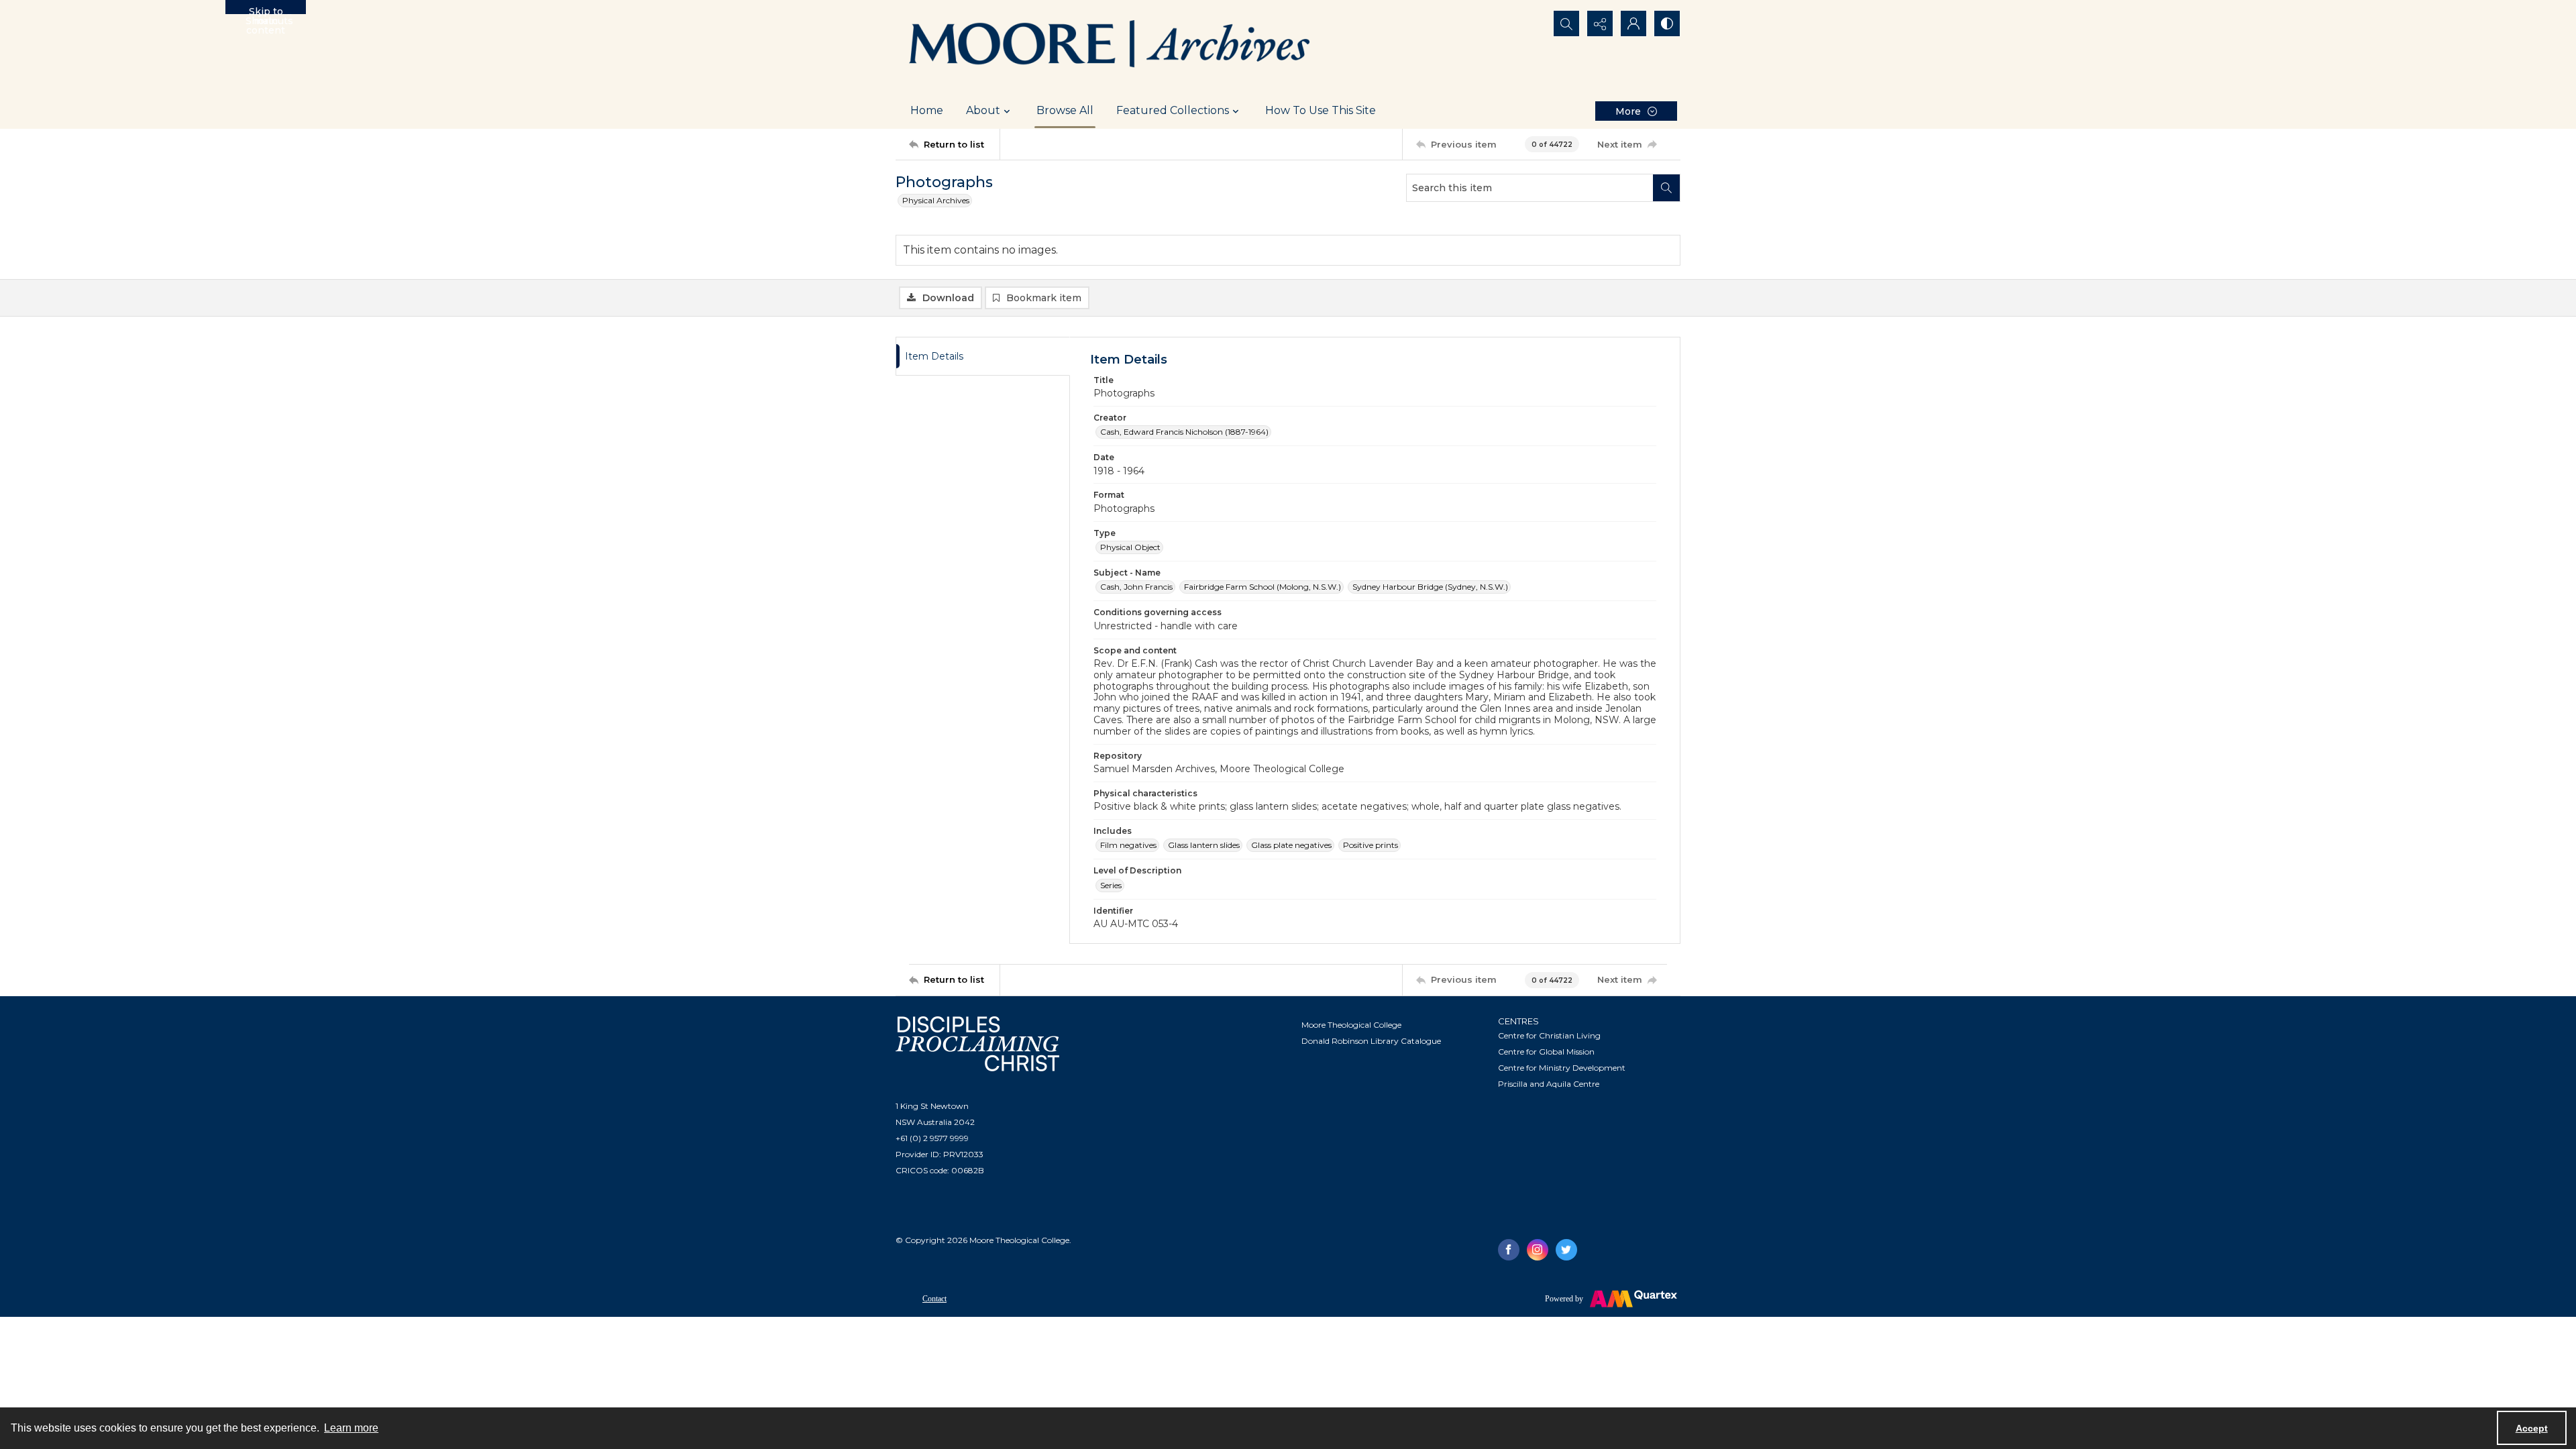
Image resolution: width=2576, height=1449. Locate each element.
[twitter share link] (1566, 1250)
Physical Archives (936, 200)
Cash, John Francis (1136, 587)
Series (1111, 885)
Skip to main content (266, 10)
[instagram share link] (1538, 1250)
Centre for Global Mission (1546, 1052)
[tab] (983, 357)
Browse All (1065, 110)
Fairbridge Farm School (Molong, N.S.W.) (1263, 587)
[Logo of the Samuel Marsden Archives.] (1110, 46)
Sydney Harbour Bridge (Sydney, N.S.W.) (1430, 587)
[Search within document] (1666, 188)
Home (927, 110)
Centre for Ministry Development (1562, 1068)
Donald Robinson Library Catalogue (1371, 1041)
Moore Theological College (1351, 1025)
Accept (2532, 1428)
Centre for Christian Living (1549, 1035)
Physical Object (1130, 547)
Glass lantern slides (1204, 845)
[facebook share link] (1509, 1250)
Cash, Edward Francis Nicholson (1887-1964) (1184, 432)
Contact (934, 1299)
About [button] (983, 110)
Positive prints (1371, 845)
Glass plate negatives (1291, 845)
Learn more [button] (351, 1428)
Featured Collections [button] (1173, 110)
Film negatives (1128, 845)
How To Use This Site (1321, 110)
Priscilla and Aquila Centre (1549, 1084)
